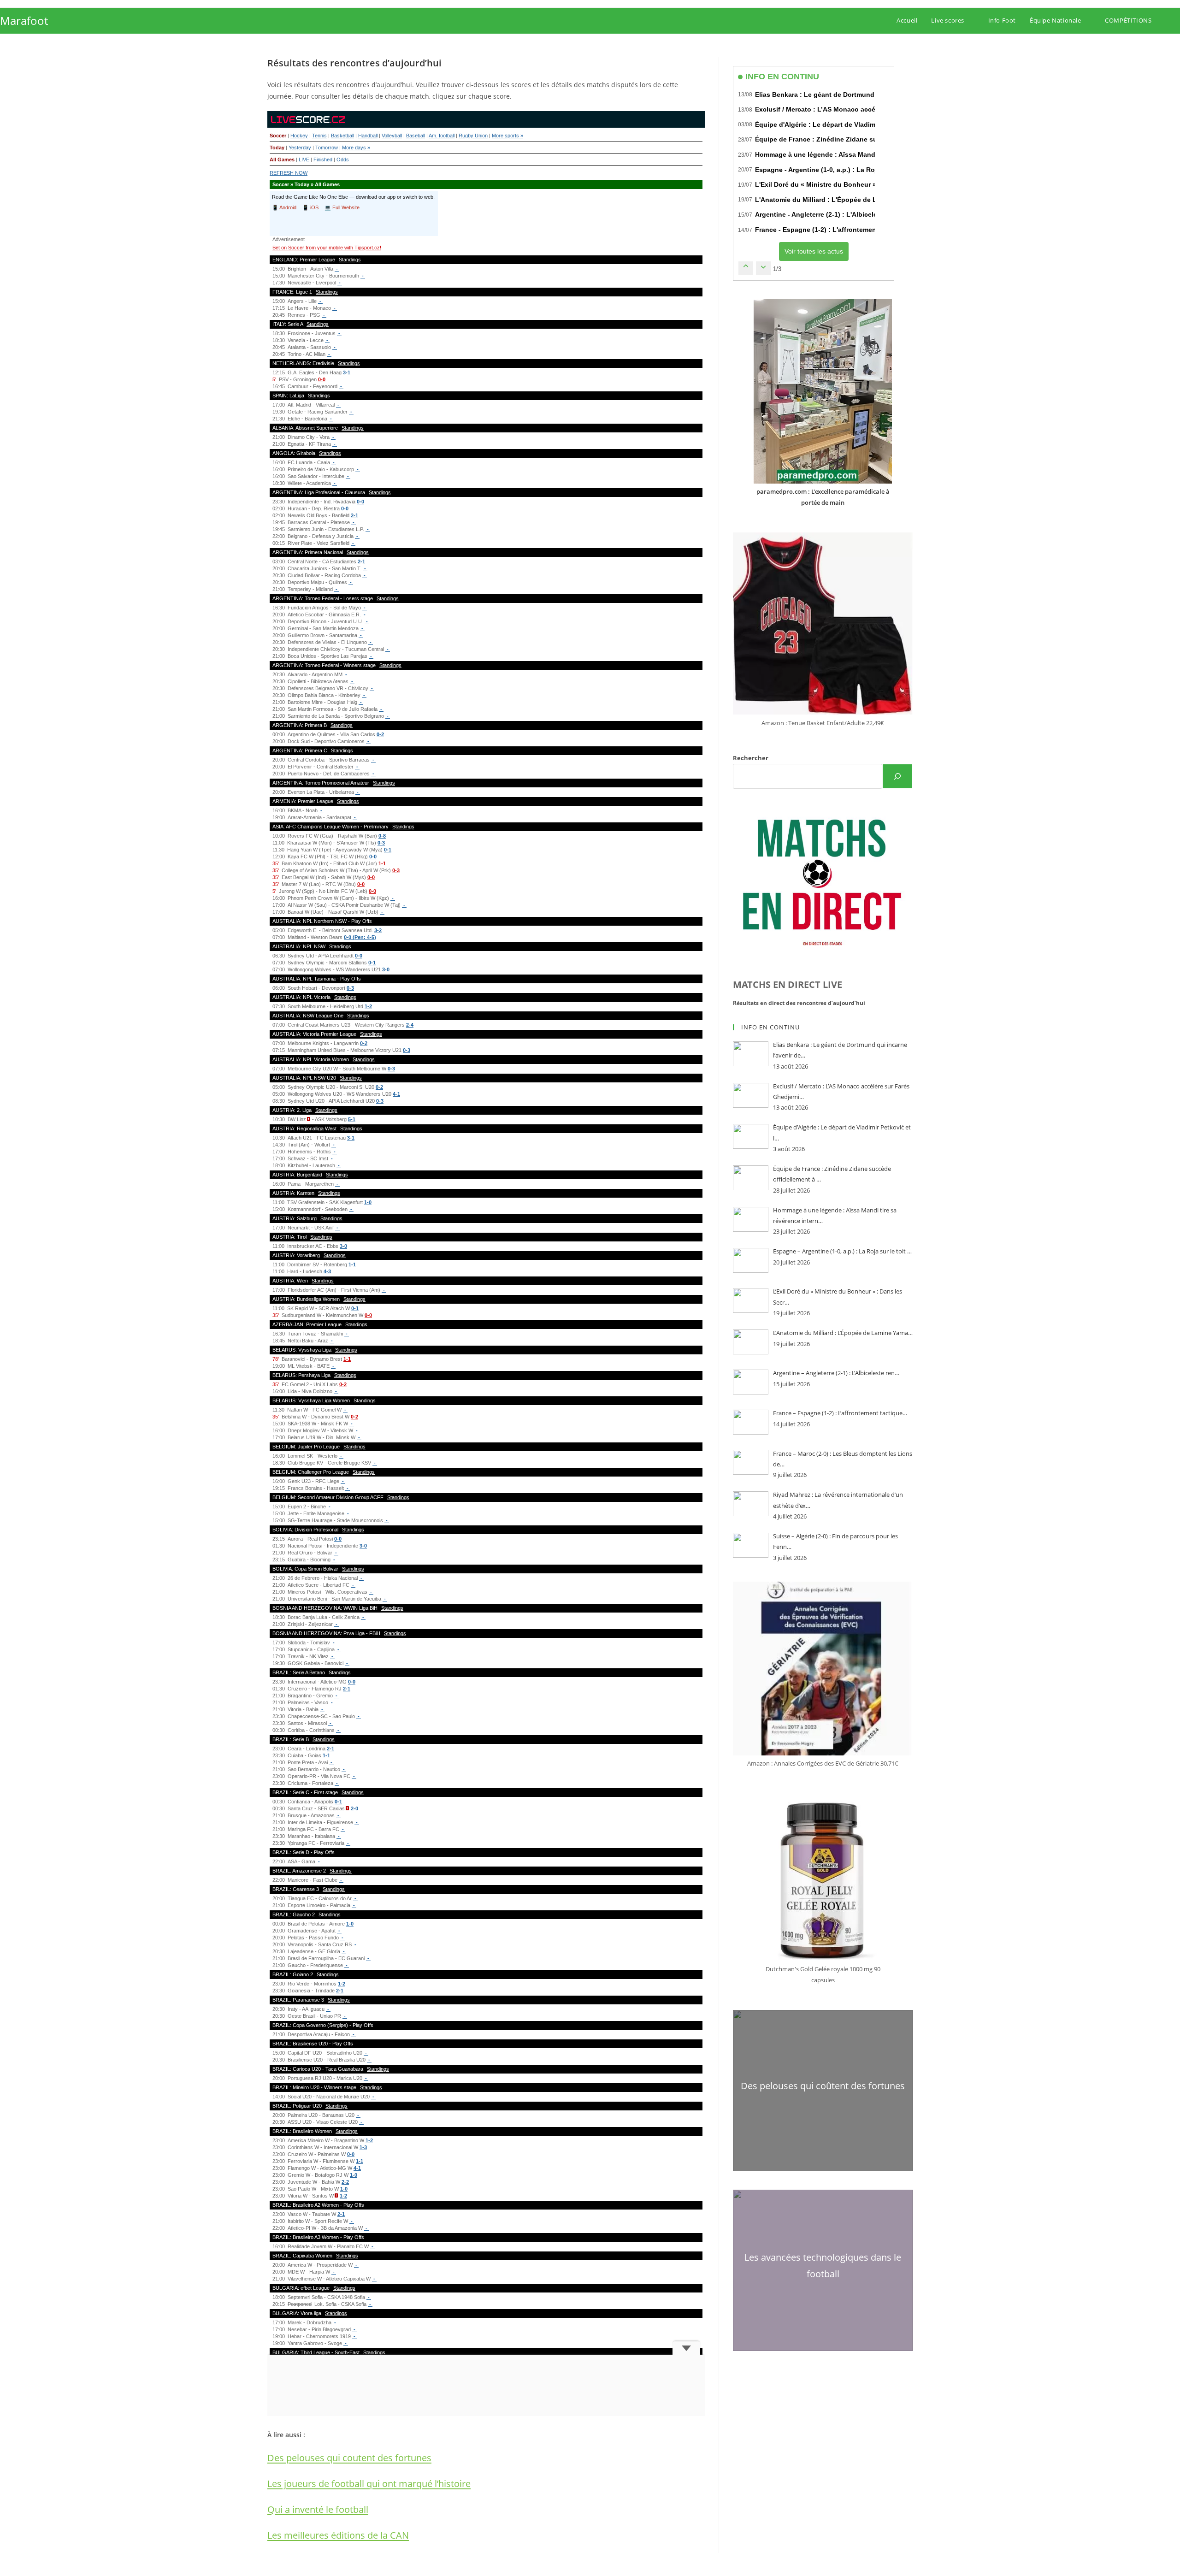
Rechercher (751, 758)
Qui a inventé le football (318, 2509)
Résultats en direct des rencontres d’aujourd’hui (799, 1003)
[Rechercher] (897, 776)
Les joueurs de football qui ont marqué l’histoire (369, 2484)
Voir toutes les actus (814, 251)
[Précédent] (746, 268)
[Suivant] (763, 268)
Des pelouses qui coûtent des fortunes (823, 2086)
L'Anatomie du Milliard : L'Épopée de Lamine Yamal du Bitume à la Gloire (869, 200)
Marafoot (24, 21)
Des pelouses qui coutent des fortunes (349, 2458)
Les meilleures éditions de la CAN (338, 2535)
